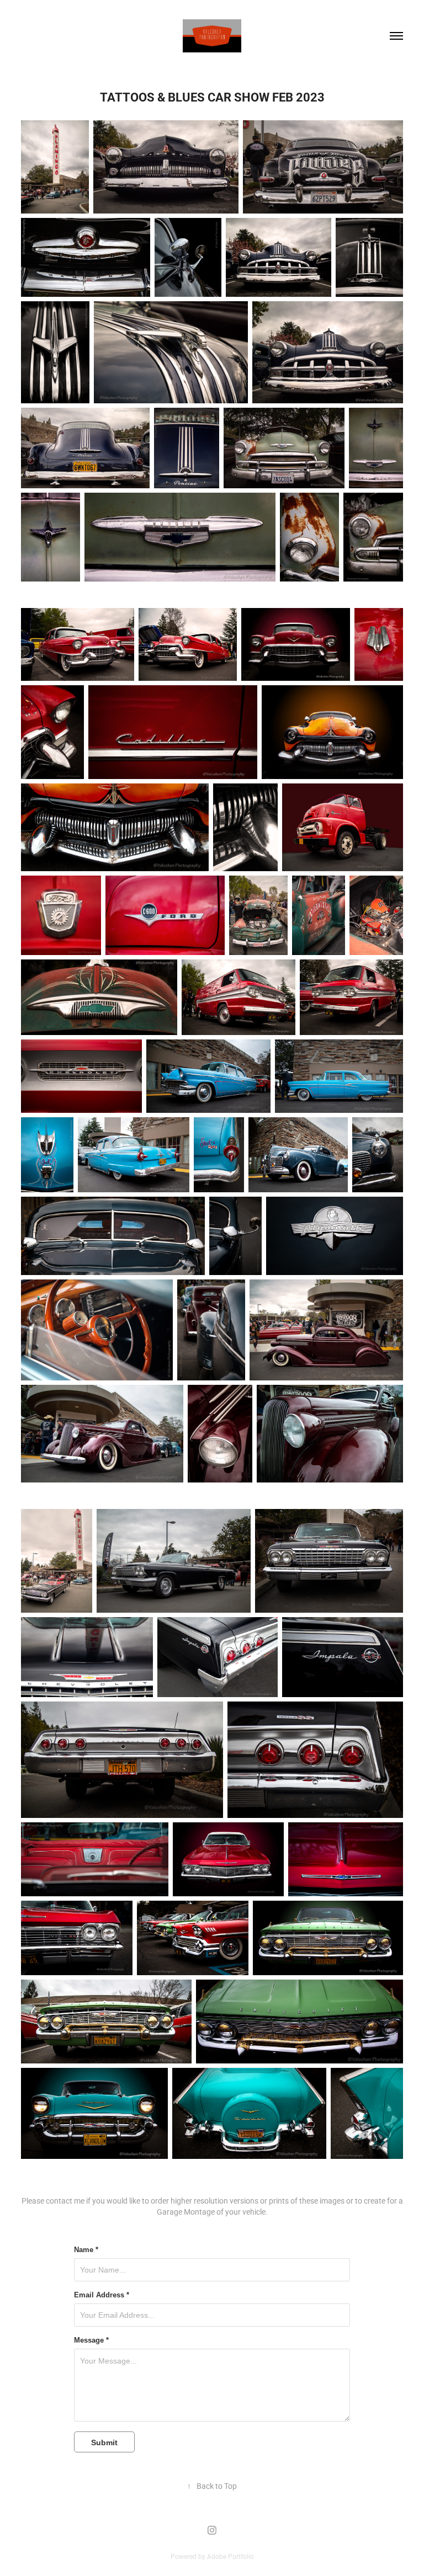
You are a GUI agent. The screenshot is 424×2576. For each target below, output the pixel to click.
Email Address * (102, 2295)
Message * (91, 2340)
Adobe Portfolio (230, 2556)
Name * (86, 2250)
